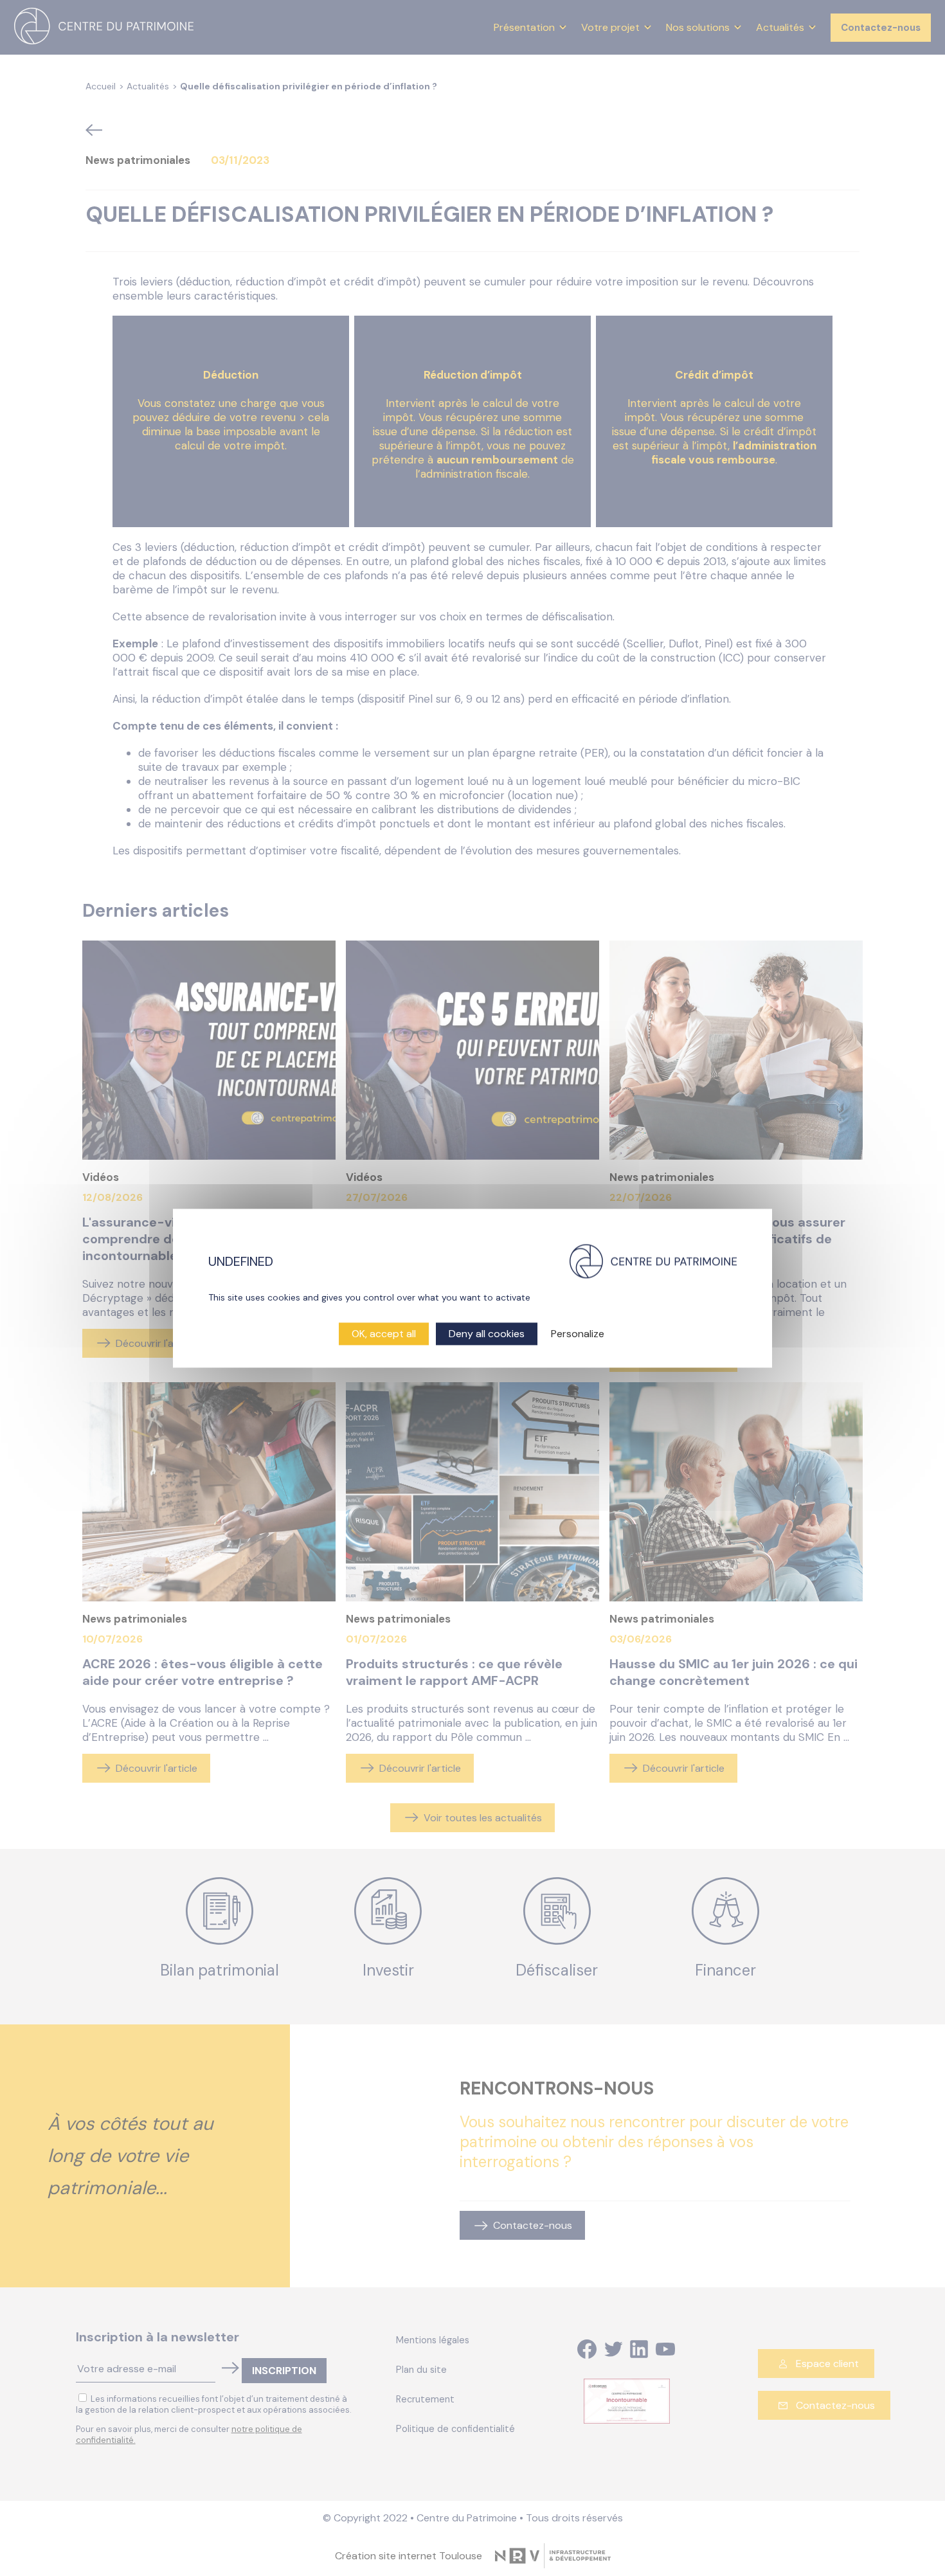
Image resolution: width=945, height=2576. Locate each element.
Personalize (578, 1334)
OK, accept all (384, 1334)
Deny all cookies (487, 1334)
